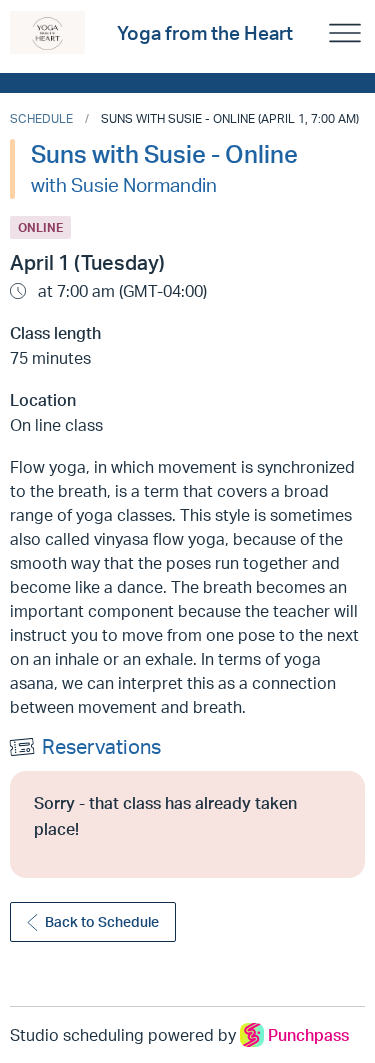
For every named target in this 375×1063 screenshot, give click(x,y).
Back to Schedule (102, 921)
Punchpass (308, 1035)
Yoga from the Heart (205, 33)
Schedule (41, 118)
